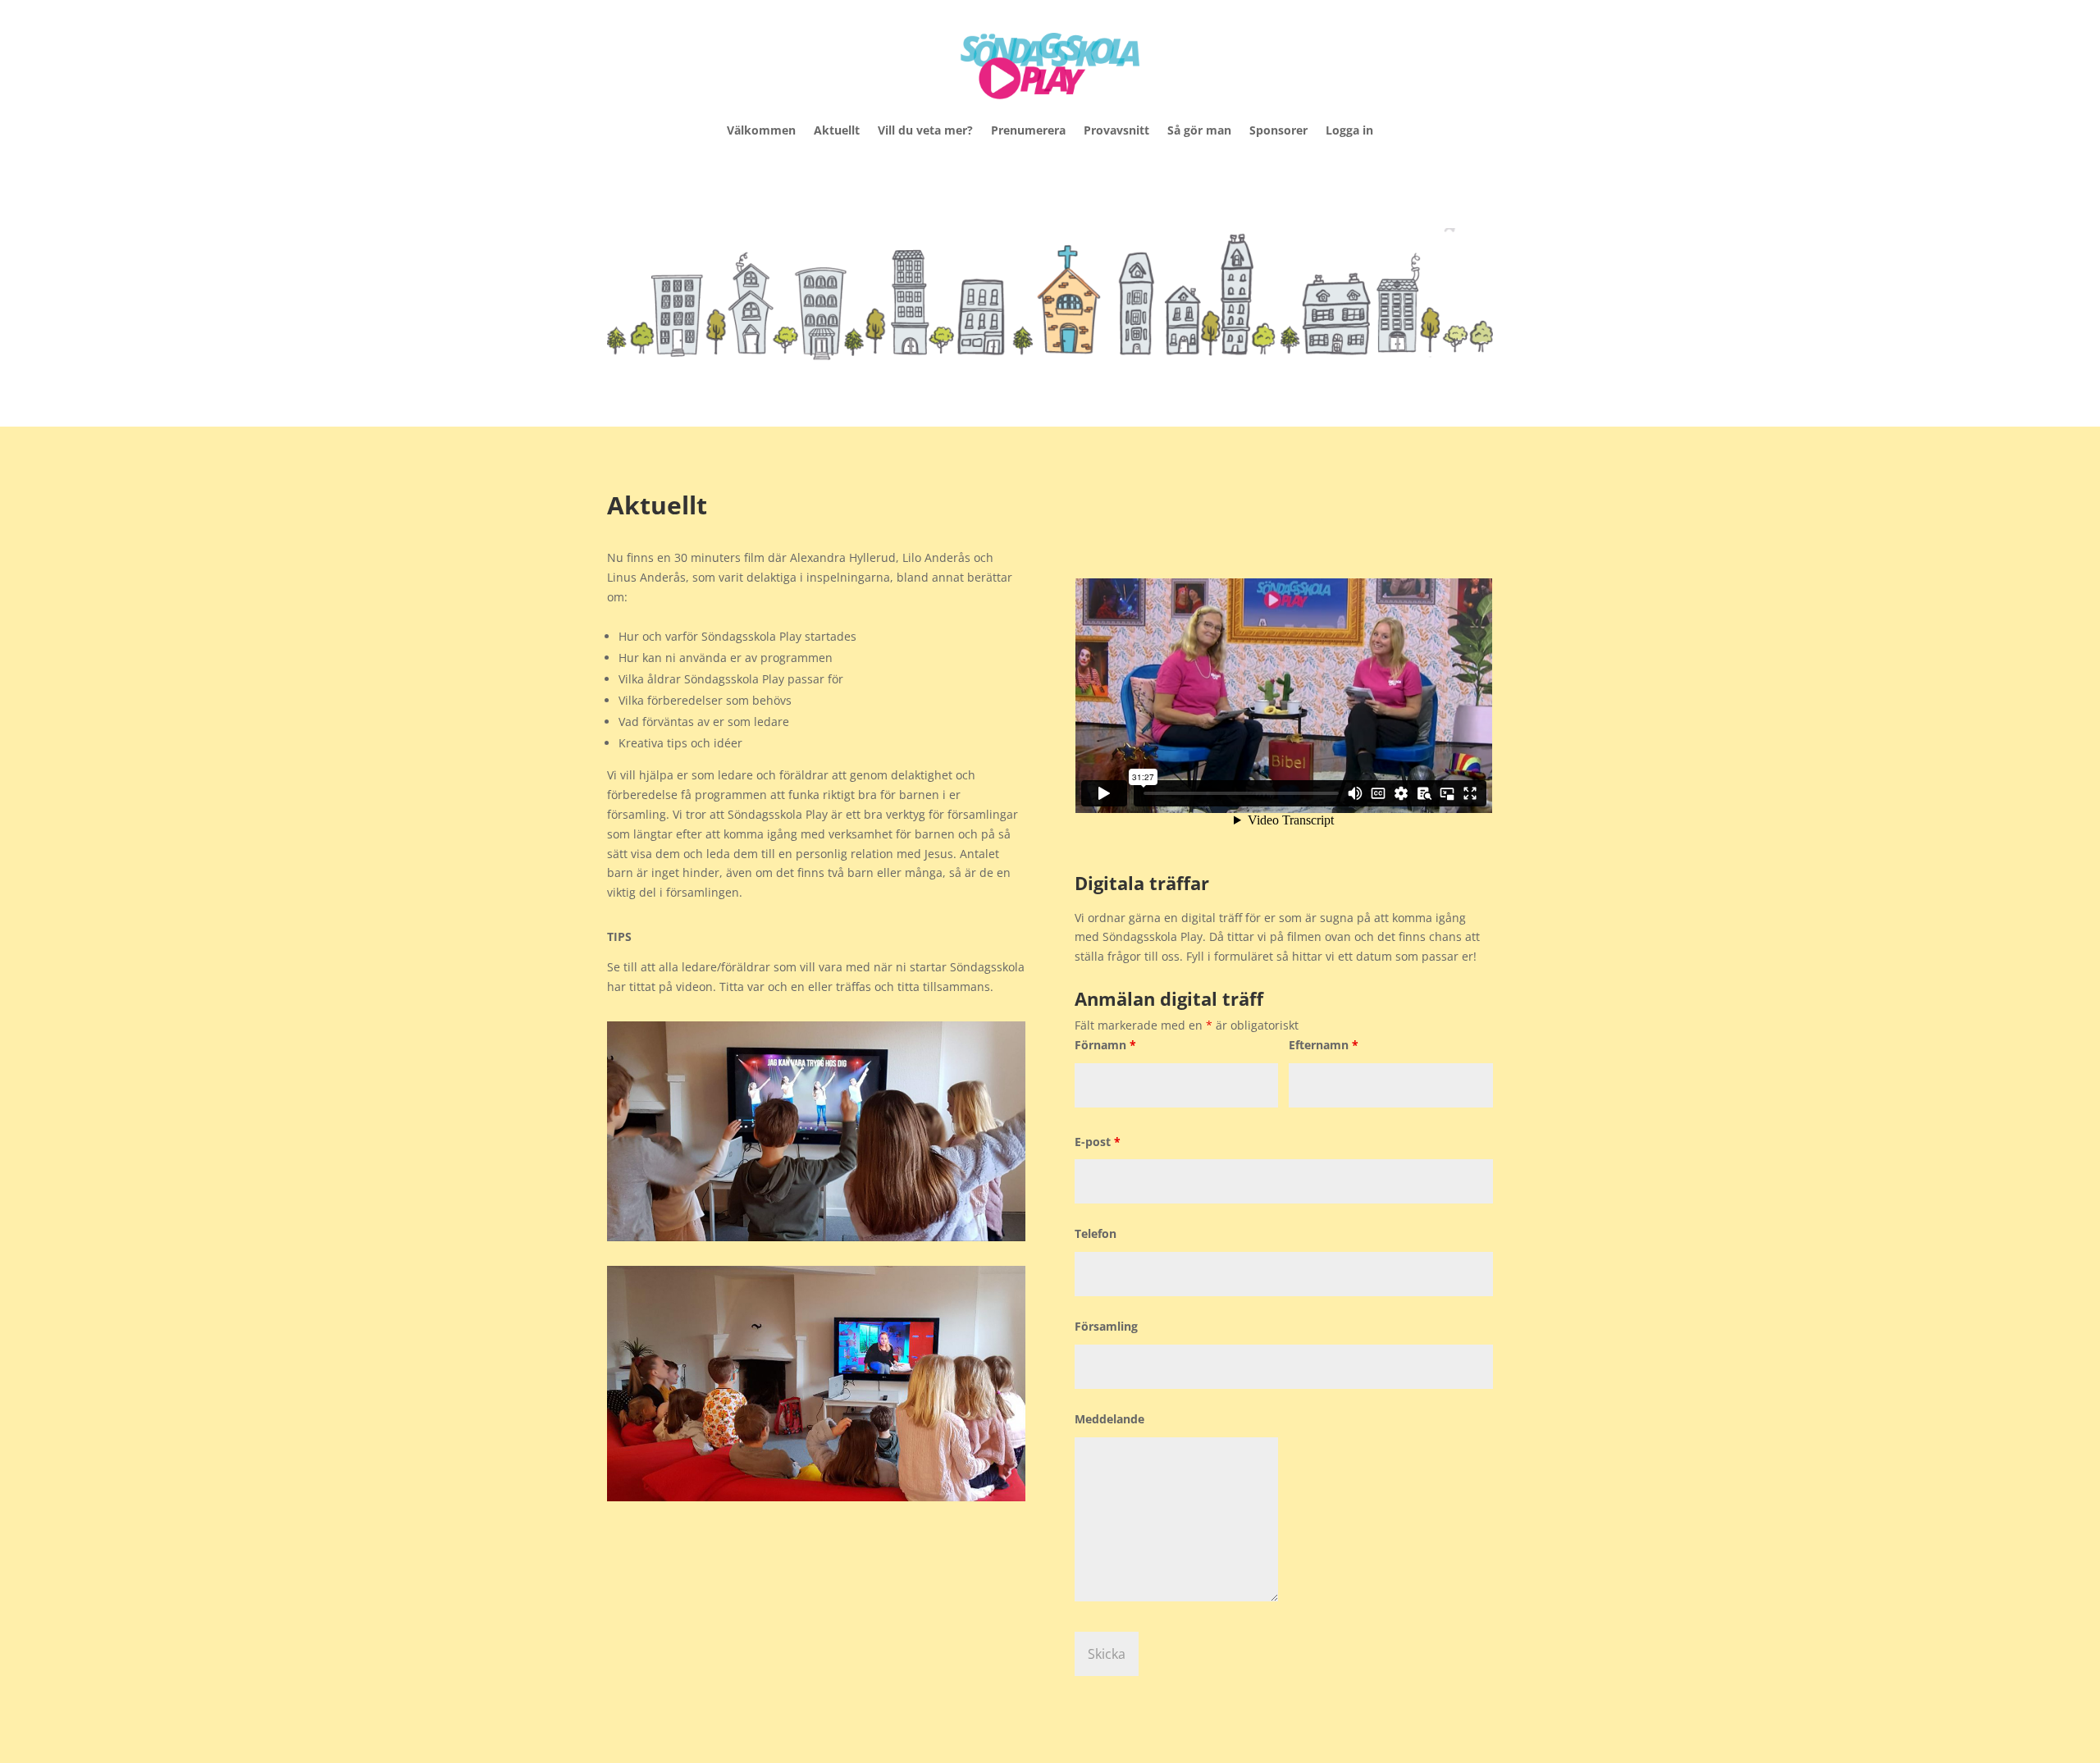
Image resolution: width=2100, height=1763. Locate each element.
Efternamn (1324, 1045)
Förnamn (1105, 1045)
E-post (1098, 1142)
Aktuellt (837, 130)
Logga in (1349, 130)
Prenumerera (1028, 130)
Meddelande (1109, 1419)
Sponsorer (1278, 130)
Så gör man (1199, 130)
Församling (1106, 1326)
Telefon (1096, 1233)
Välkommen (761, 130)
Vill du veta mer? (925, 130)
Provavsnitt (1116, 130)
